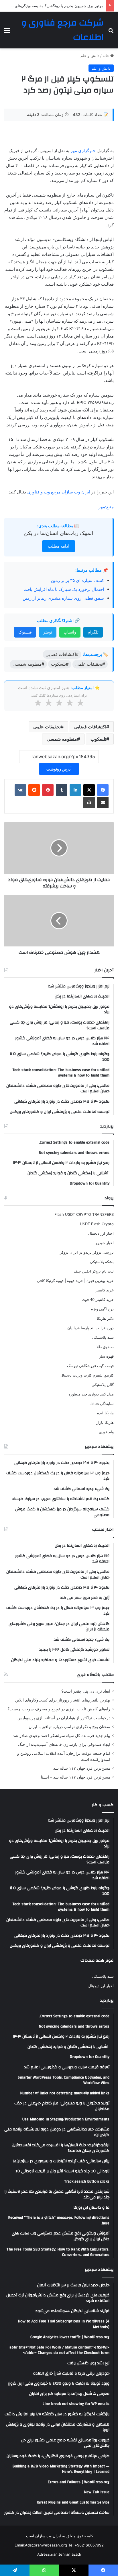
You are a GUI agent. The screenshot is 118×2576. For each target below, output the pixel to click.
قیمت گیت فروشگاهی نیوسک (90, 1366)
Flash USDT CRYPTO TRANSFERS (84, 1214)
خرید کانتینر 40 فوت (98, 1299)
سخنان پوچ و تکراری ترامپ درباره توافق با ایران (69, 1727)
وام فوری (106, 1432)
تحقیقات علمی (47, 727)
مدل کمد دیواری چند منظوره (91, 1394)
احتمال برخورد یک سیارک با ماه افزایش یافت (64, 589)
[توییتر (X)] (89, 790)
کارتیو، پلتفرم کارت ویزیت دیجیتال (87, 1375)
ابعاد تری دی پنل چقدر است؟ (86, 1691)
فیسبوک (25, 632)
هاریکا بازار (105, 1422)
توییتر (48, 632)
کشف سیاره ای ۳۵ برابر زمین (77, 580)
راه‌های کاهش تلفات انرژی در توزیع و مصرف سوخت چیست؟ (59, 1709)
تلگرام (93, 632)
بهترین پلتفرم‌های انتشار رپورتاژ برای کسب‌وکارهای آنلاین (63, 1700)
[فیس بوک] (103, 790)
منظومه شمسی (62, 739)
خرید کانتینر (105, 1290)
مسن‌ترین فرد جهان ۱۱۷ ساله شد (82, 1768)
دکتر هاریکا (105, 1318)
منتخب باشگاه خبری (95, 1675)
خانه (106, 56)
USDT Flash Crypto (97, 1224)
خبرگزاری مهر (83, 151)
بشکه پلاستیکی (102, 1262)
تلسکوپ (98, 739)
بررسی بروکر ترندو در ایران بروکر (87, 1252)
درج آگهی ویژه (102, 1309)
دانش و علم (90, 56)
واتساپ (70, 632)
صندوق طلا (105, 1347)
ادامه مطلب (59, 546)
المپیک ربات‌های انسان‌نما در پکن (59, 533)
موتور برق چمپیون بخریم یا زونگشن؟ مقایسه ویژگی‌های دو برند (53, 6)
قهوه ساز (106, 1356)
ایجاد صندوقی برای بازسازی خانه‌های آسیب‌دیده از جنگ (64, 1744)
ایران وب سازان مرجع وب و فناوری (59, 492)
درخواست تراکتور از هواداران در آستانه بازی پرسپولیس (64, 1718)
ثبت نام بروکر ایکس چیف (94, 1271)
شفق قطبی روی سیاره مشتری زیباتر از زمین (63, 598)
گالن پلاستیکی (103, 1385)
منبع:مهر (106, 507)
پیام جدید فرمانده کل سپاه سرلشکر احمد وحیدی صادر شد (62, 1736)
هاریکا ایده (105, 1413)
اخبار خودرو (105, 1243)
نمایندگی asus (102, 1403)
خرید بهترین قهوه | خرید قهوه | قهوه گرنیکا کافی (75, 1281)
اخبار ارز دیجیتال (101, 1233)
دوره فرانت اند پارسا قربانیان (91, 1328)
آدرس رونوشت (59, 769)
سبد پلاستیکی (103, 1337)
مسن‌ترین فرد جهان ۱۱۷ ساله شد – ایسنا (76, 1777)
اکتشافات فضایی (90, 727)
